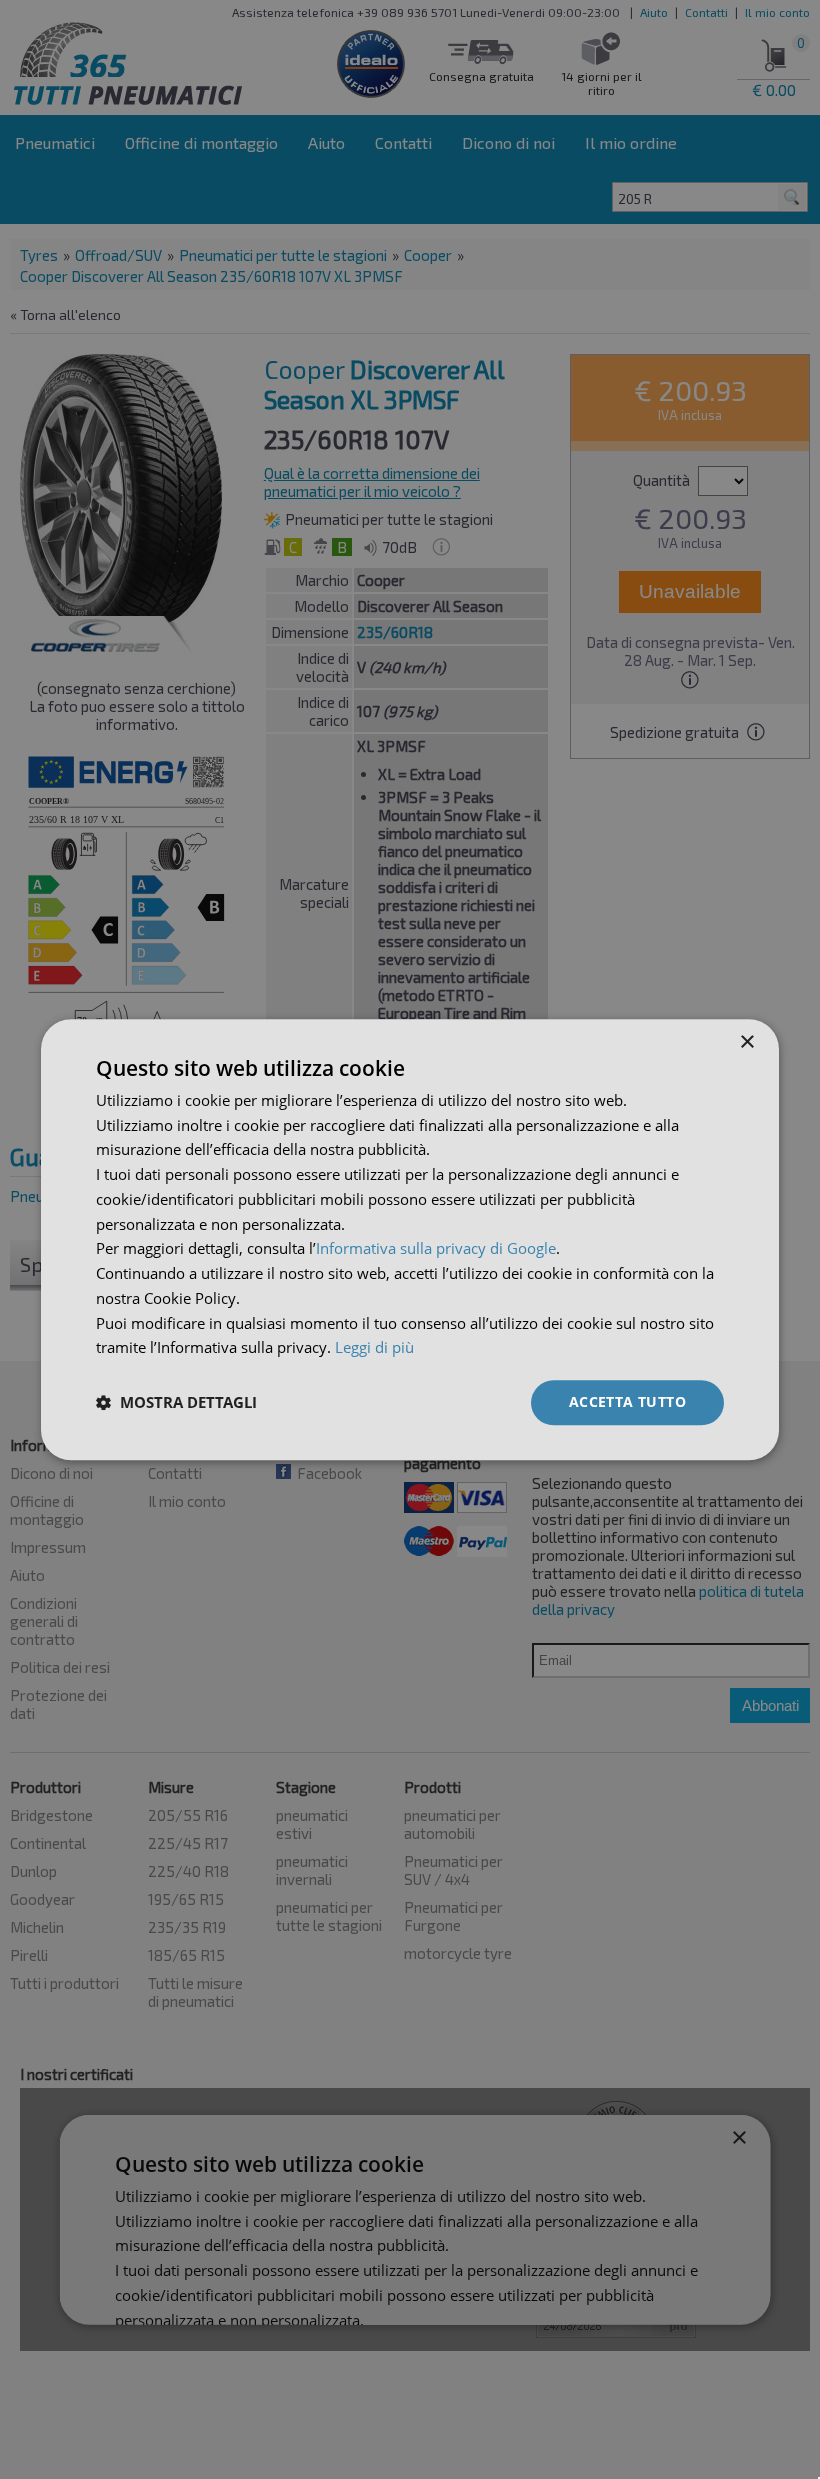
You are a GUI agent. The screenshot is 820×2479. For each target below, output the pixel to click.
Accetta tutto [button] (627, 1401)
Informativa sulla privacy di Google (436, 1249)
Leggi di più (374, 1348)
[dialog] (410, 1239)
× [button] (746, 1042)
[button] (176, 1403)
